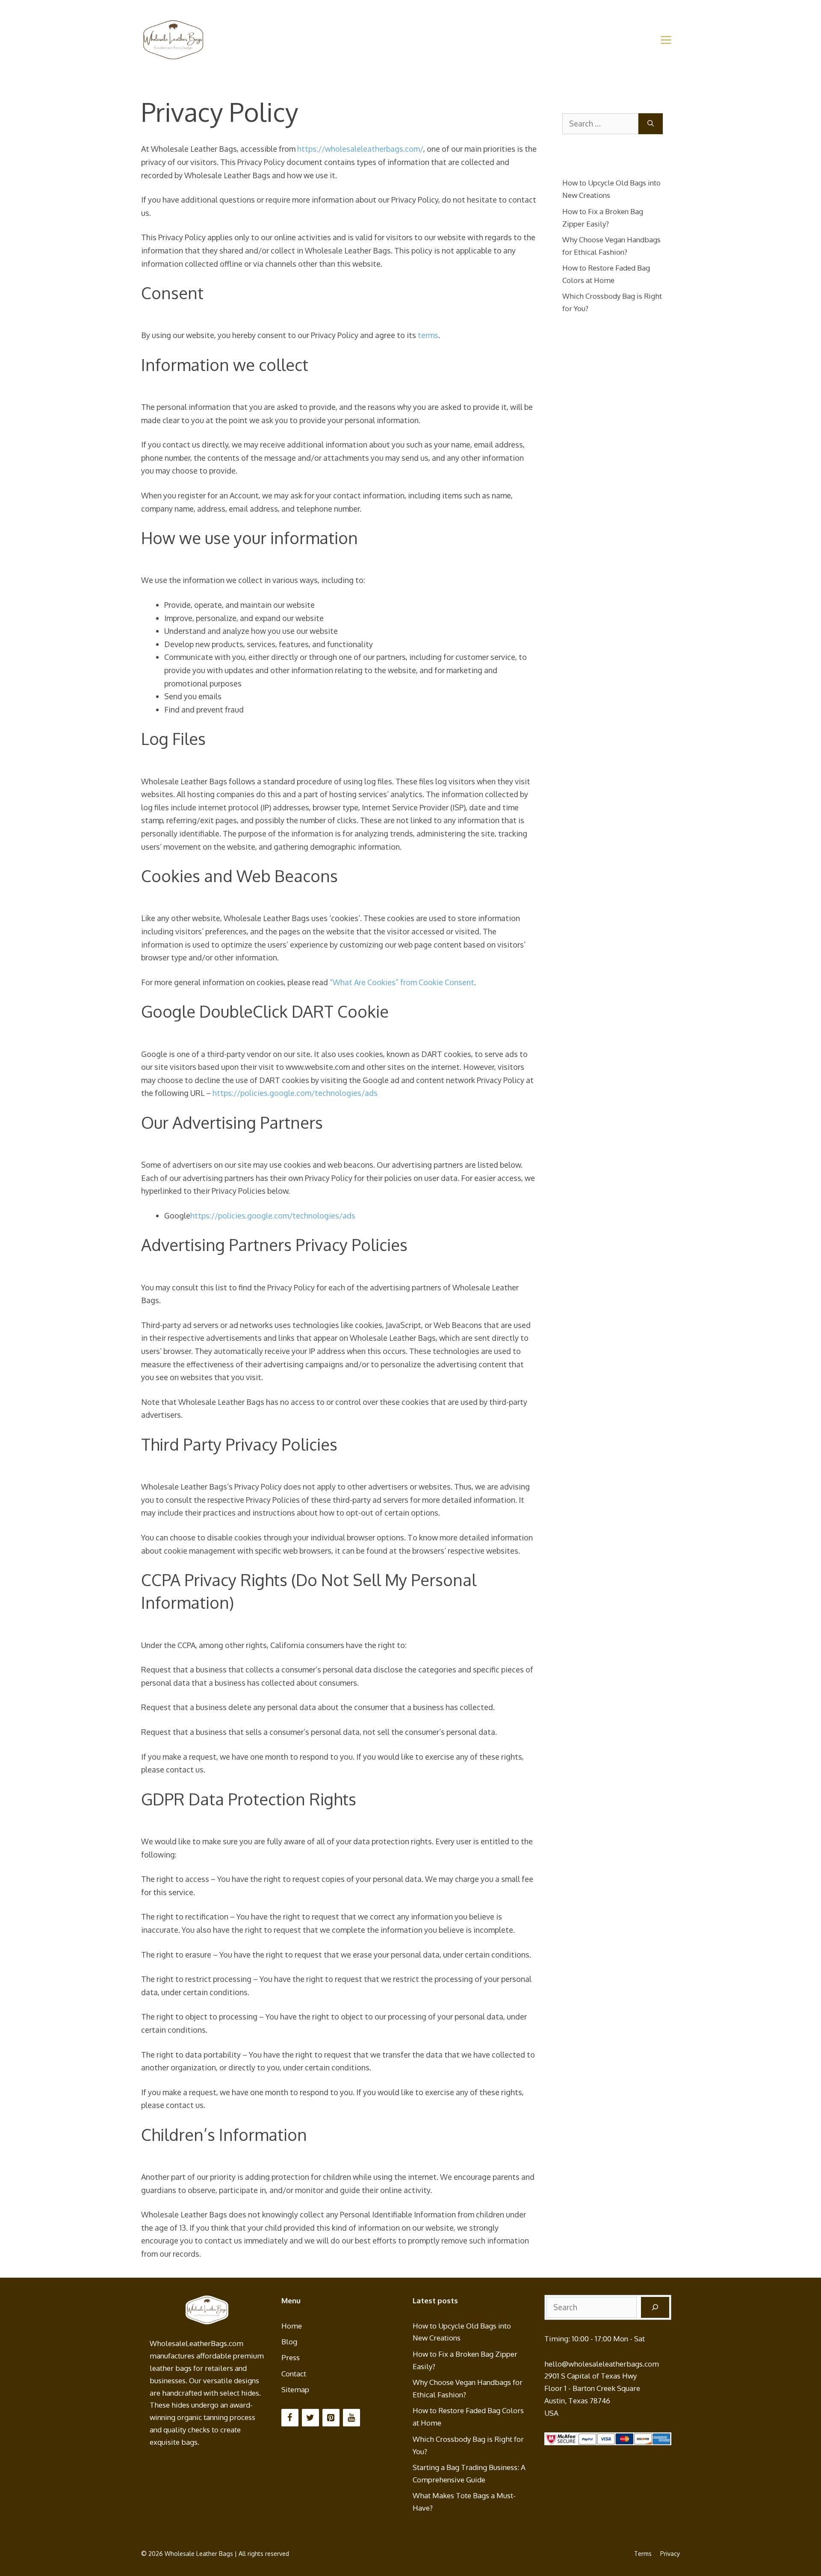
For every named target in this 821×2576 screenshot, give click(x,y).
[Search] (651, 124)
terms (428, 335)
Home (292, 2326)
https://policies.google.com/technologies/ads (295, 1093)
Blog (289, 2342)
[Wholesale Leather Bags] (173, 39)
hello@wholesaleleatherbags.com (602, 2364)
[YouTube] (351, 2418)
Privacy (670, 2554)
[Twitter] (310, 2418)
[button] (666, 40)
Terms (643, 2554)
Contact (294, 2374)
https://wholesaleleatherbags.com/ (360, 149)
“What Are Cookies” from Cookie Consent (402, 982)
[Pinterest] (331, 2418)
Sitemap (295, 2389)
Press (291, 2357)
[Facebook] (290, 2418)
